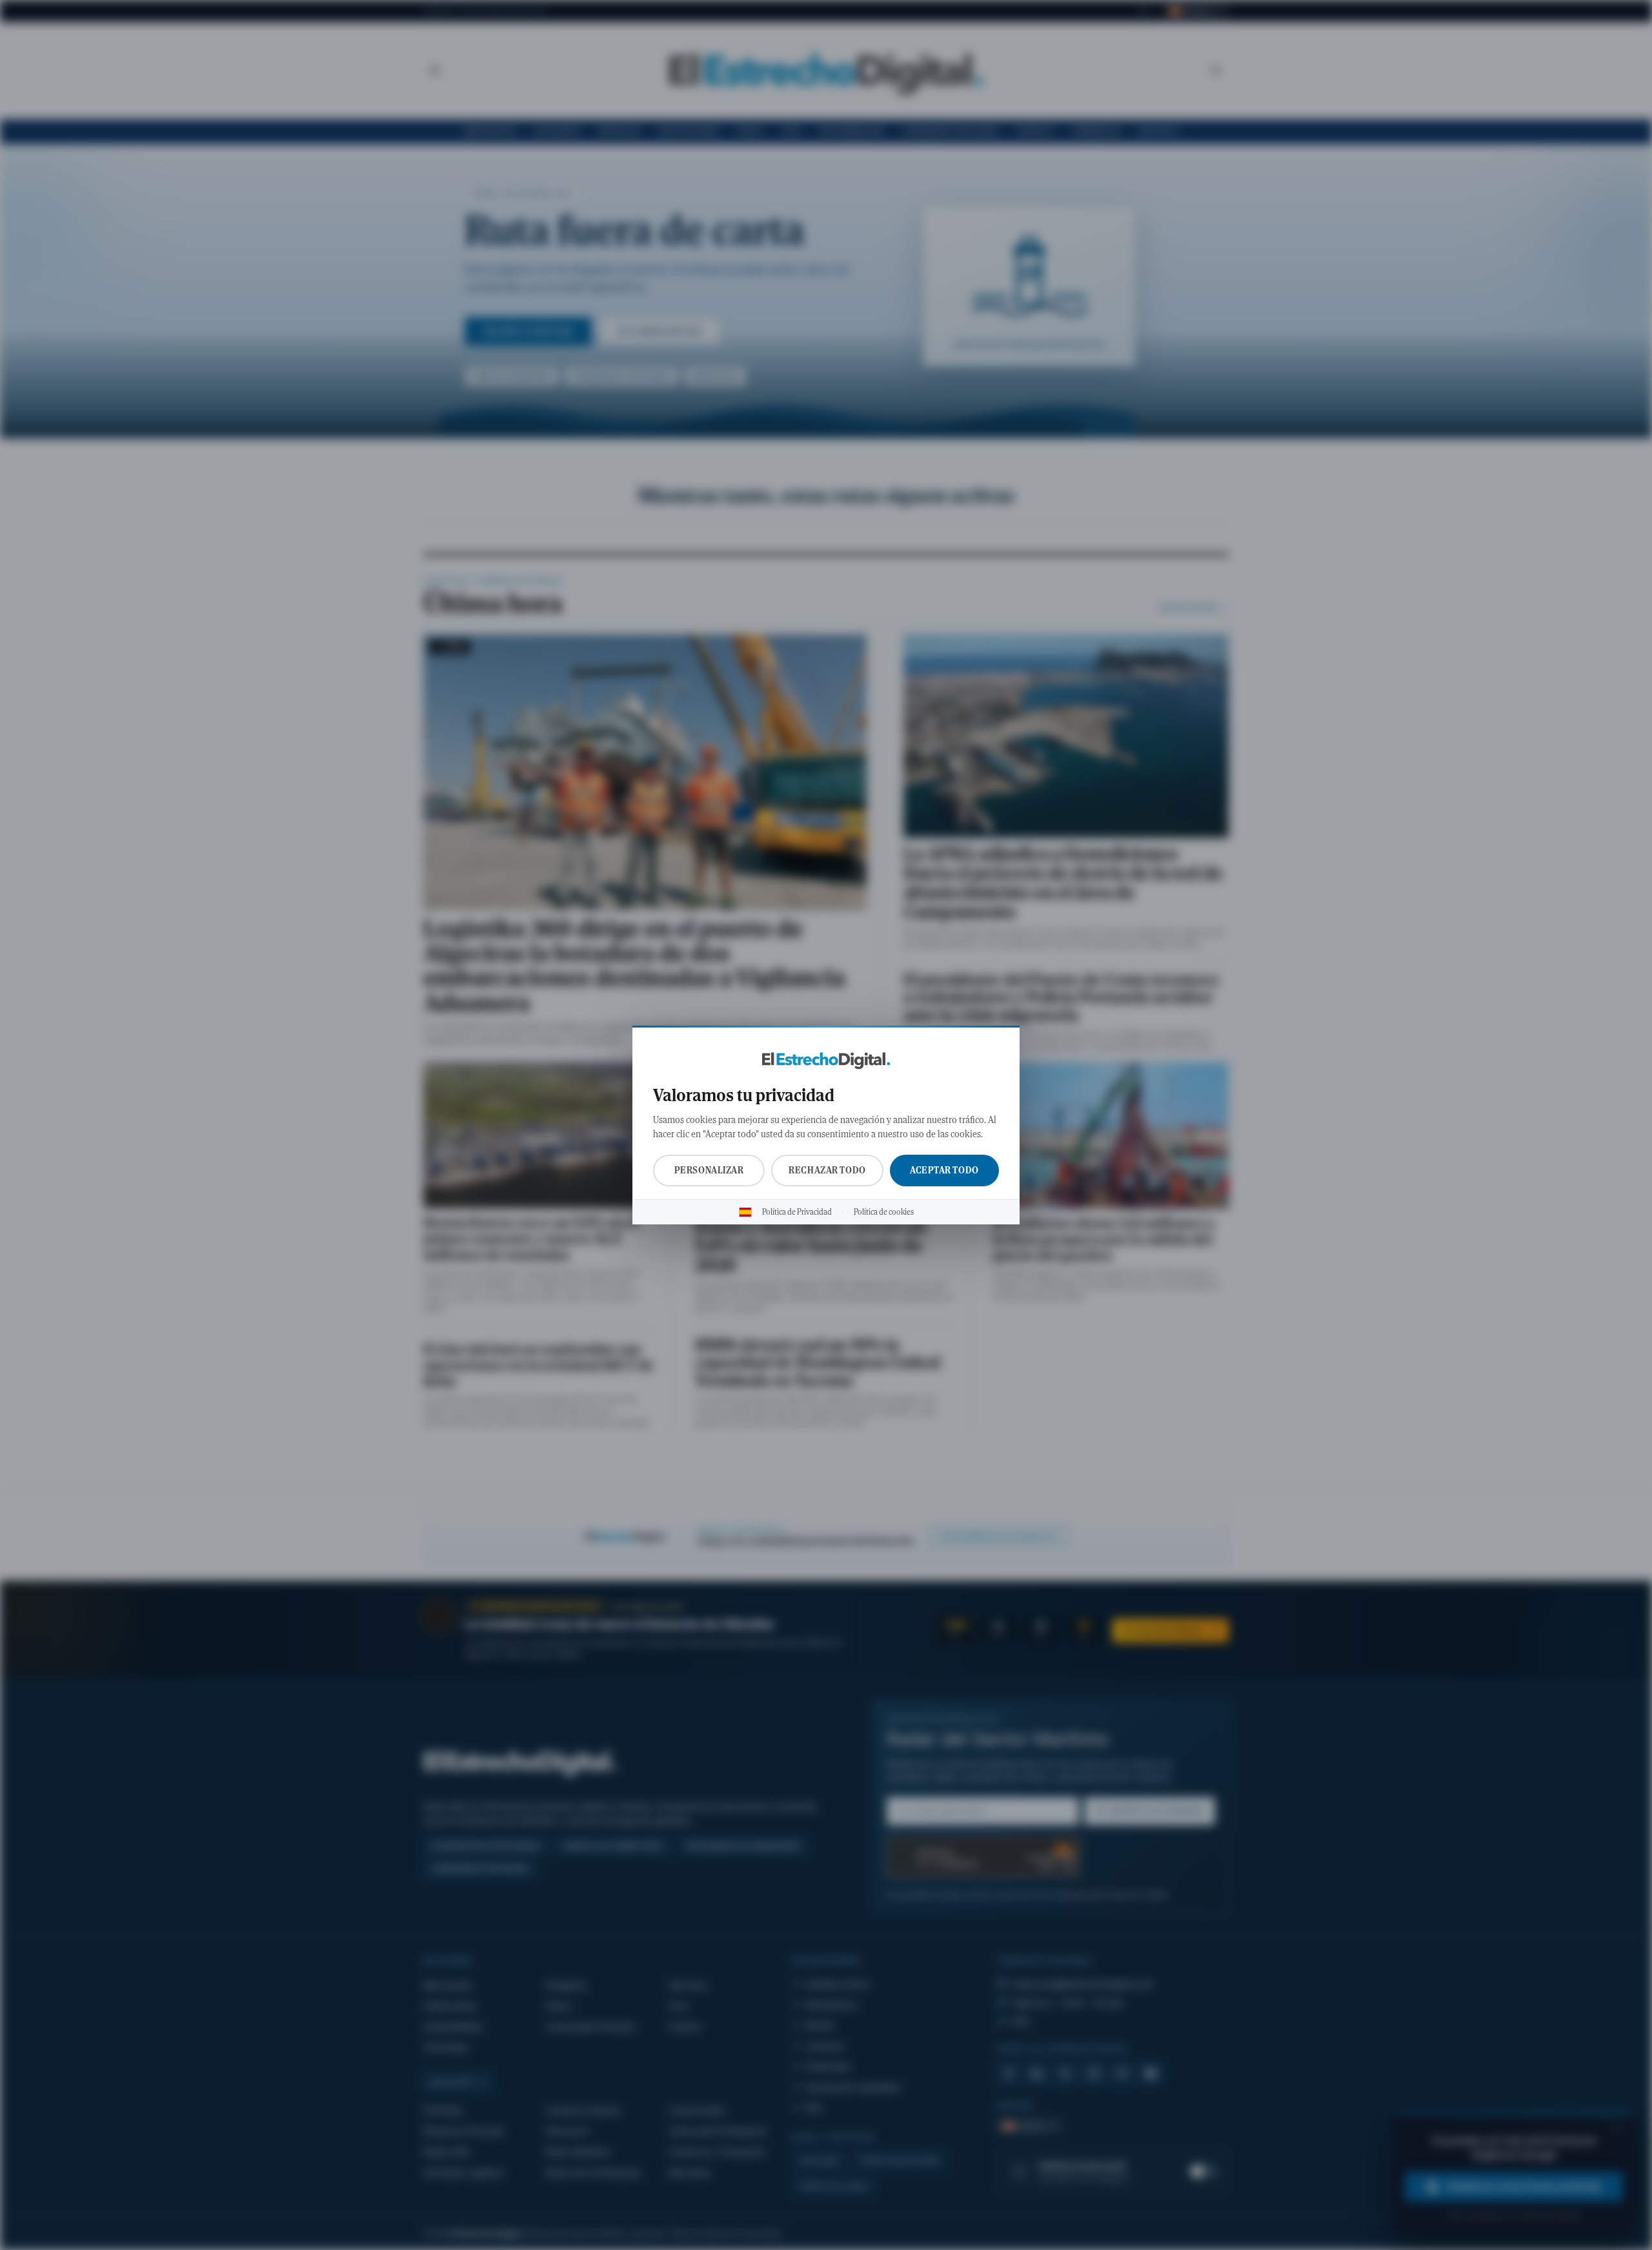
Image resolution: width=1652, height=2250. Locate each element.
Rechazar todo (827, 1170)
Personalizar (709, 1170)
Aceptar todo (944, 1170)
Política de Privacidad (797, 1212)
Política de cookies (884, 1212)
